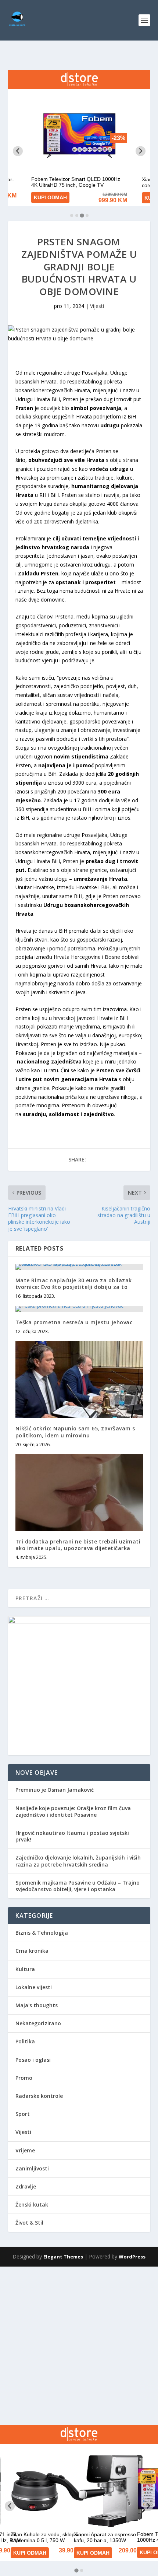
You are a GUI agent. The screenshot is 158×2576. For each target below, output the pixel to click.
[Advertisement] (79, 2346)
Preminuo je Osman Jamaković (55, 1790)
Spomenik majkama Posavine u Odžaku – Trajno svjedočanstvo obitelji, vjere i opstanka (78, 1886)
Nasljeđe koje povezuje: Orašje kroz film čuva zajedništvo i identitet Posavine (73, 1811)
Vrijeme (25, 2150)
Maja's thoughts (37, 2005)
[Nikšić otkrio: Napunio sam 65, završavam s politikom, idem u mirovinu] (79, 1380)
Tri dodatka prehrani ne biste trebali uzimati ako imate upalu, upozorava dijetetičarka (78, 1545)
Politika (25, 2041)
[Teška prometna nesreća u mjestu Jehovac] (79, 1309)
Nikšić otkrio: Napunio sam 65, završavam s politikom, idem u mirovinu (75, 1432)
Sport (23, 2114)
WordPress (132, 2257)
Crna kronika (32, 1951)
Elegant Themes (63, 2257)
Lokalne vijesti (34, 1987)
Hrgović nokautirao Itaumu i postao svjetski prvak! (72, 1836)
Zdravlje (26, 2186)
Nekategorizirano (38, 2023)
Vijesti (97, 306)
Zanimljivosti (32, 2168)
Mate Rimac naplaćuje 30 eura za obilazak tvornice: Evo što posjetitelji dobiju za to (74, 1284)
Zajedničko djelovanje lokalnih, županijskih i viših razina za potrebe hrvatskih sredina (78, 1861)
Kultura (25, 1969)
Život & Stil (29, 2223)
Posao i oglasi (33, 2060)
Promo (24, 2078)
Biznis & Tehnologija (42, 1933)
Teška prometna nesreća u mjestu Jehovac (74, 1322)
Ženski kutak (32, 2205)
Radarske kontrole (39, 2096)
